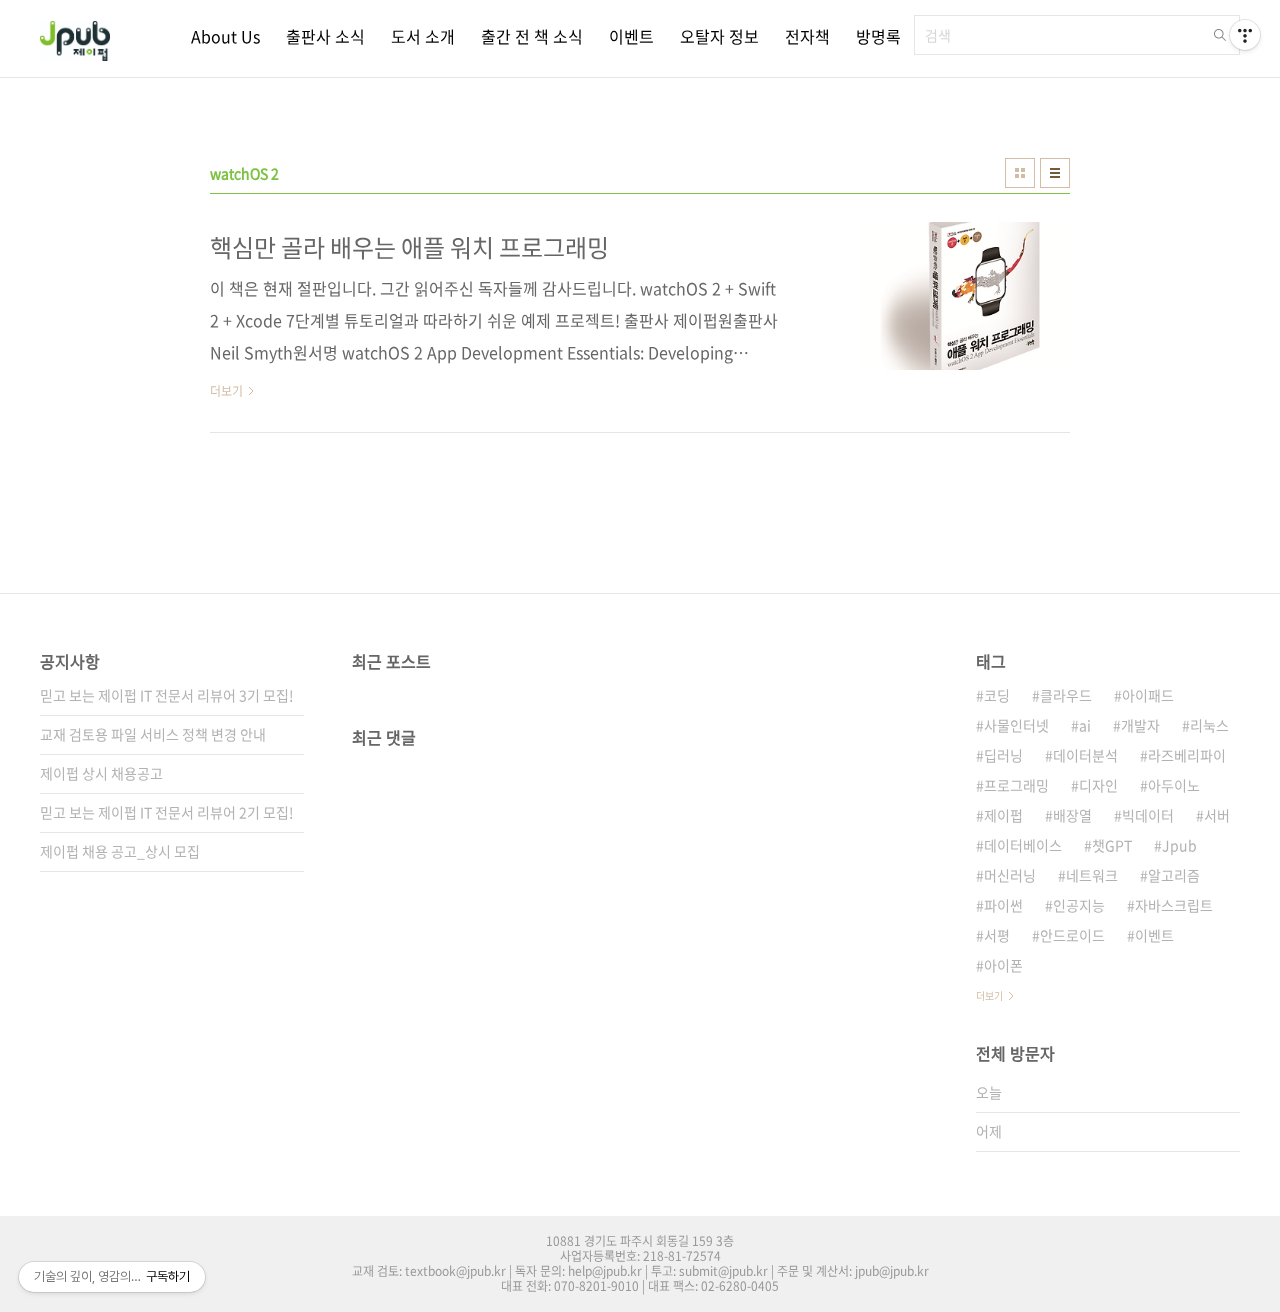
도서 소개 (423, 36)
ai (1085, 725)
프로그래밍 (1016, 785)
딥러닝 (1003, 755)
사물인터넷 (1016, 725)
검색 (1220, 35)
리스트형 (1055, 173)
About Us (225, 36)
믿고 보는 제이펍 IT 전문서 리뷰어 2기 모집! (167, 812)
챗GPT (1112, 845)
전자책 (807, 36)
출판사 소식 (325, 36)
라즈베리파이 (1187, 755)
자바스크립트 (1174, 905)
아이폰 (1003, 965)
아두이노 (1174, 785)
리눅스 (1209, 725)
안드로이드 (1072, 935)
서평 (997, 935)
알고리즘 (1174, 875)
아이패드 (1148, 695)
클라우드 (1066, 695)
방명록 (878, 36)
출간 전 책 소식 (532, 36)
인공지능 (1079, 905)
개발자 (1140, 725)
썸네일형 (1020, 173)
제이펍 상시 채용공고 (101, 773)
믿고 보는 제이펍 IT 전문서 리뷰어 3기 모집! (167, 695)
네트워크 (1092, 875)
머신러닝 (1010, 875)
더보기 (989, 995)
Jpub (1179, 845)
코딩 (997, 695)
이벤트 (631, 36)
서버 (1217, 815)
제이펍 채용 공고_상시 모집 (120, 851)
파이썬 (1003, 905)
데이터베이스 (1023, 845)
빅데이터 (1148, 815)
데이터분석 (1085, 755)
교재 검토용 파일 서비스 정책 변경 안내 (153, 734)
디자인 (1098, 785)
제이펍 (1003, 815)
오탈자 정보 (719, 36)
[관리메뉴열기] (1245, 35)
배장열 (1072, 815)
